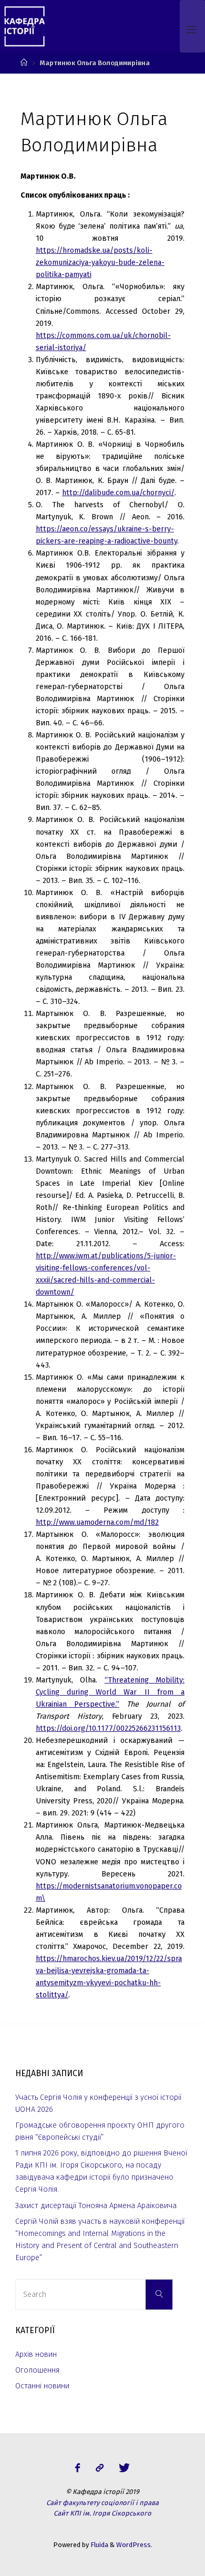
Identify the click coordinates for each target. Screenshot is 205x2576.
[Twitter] (124, 2468)
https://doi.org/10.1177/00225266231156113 (108, 1728)
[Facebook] (78, 2468)
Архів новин (36, 2354)
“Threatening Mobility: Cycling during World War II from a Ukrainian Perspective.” (110, 1692)
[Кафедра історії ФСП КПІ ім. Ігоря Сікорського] (24, 26)
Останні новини (42, 2386)
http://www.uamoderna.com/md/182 (97, 1522)
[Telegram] (99, 2468)
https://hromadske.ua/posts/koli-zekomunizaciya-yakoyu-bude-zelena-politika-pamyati (100, 263)
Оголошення (37, 2370)
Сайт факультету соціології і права (102, 2503)
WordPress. (134, 2545)
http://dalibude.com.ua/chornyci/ (118, 493)
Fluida (99, 2545)
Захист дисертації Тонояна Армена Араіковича (96, 2206)
